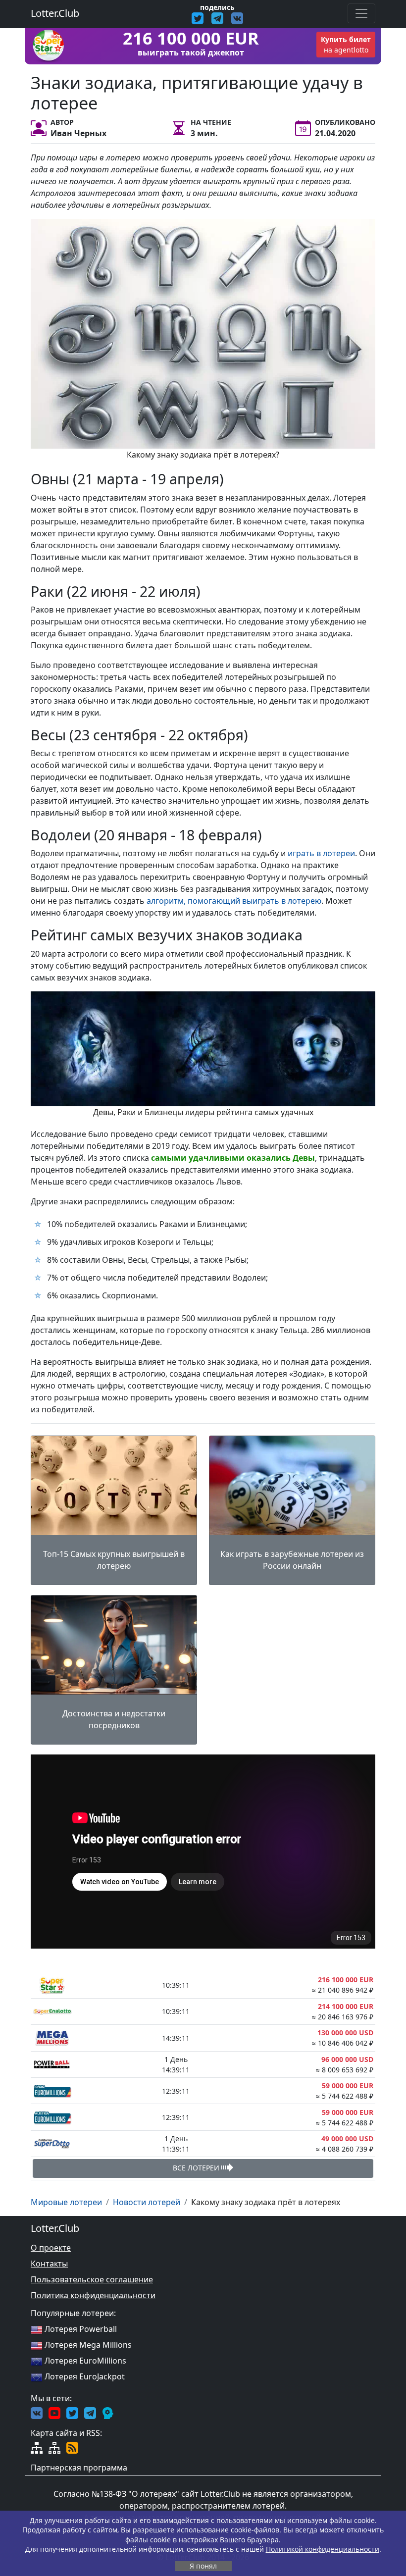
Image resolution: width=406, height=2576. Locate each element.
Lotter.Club (55, 13)
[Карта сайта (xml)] (54, 2447)
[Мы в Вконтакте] (37, 2412)
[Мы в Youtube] (54, 2412)
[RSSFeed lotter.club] (72, 2447)
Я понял (203, 2566)
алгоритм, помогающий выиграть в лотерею (234, 901)
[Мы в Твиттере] (72, 2412)
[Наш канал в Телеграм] (90, 2412)
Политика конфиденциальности (93, 2295)
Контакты (49, 2264)
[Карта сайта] (37, 2447)
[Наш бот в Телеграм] (108, 2412)
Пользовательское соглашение (92, 2279)
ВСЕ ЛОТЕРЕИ (197, 2168)
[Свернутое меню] (361, 13)
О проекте (51, 2248)
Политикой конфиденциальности (323, 2549)
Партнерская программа (79, 2468)
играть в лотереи (321, 853)
